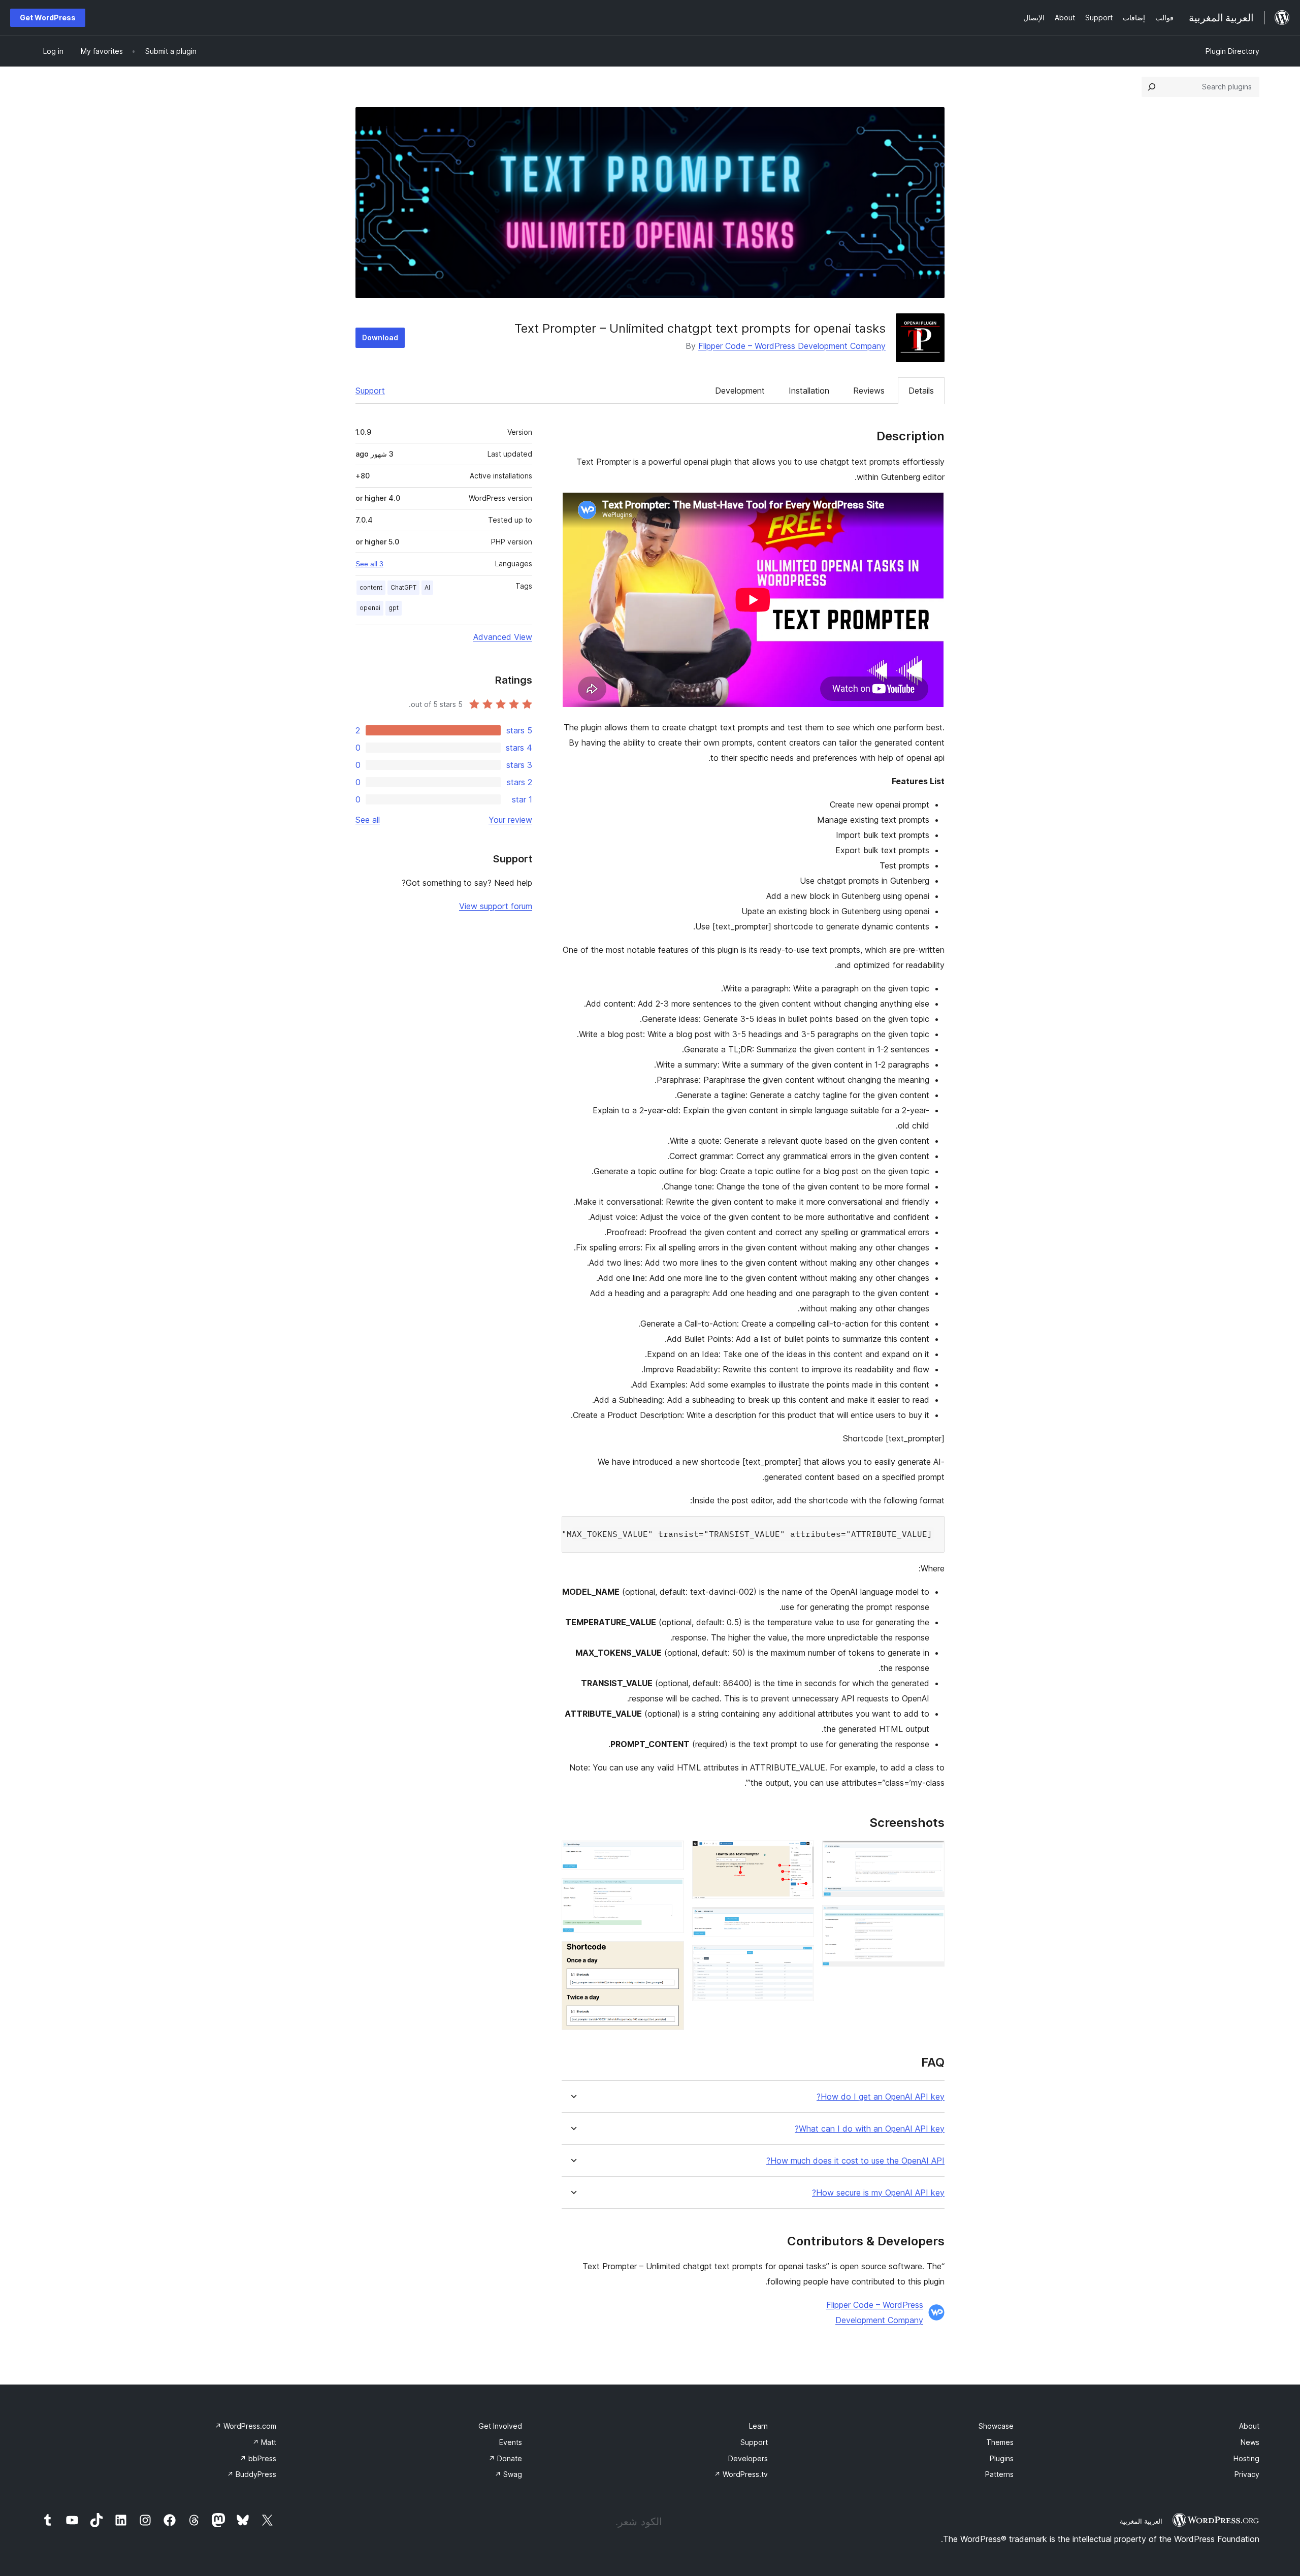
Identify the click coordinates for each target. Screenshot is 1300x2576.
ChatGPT (403, 587)
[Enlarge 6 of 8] (670, 1854)
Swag (508, 2474)
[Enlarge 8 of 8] (670, 1955)
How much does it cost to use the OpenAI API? (855, 2161)
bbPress (258, 2458)
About (1249, 2426)
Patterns (999, 2474)
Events (511, 2442)
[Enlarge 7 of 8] (670, 1892)
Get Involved (500, 2426)
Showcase (996, 2426)
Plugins (1002, 2458)
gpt (394, 608)
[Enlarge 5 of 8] (800, 1959)
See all (368, 820)
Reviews (869, 391)
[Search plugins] (1152, 87)
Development (740, 391)
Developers (748, 2458)
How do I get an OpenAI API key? (881, 2097)
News (1250, 2442)
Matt (264, 2442)
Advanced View (503, 637)
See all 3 (369, 564)
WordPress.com (246, 2426)
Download (380, 337)
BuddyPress (252, 2474)
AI (427, 587)
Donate (505, 2458)
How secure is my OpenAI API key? (878, 2193)
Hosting (1246, 2458)
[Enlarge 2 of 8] (931, 1919)
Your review (510, 820)
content (371, 587)
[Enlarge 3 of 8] (800, 1854)
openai (370, 608)
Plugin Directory (1232, 51)
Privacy (1247, 2474)
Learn (758, 2426)
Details (921, 391)
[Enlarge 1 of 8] (931, 1854)
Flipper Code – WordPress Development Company (792, 346)
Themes (1000, 2442)
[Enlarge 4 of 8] (800, 1921)
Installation (809, 391)
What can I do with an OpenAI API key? (870, 2129)
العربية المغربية (1141, 2521)
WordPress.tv (741, 2474)
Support (370, 391)
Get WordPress (48, 18)
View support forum (496, 906)
